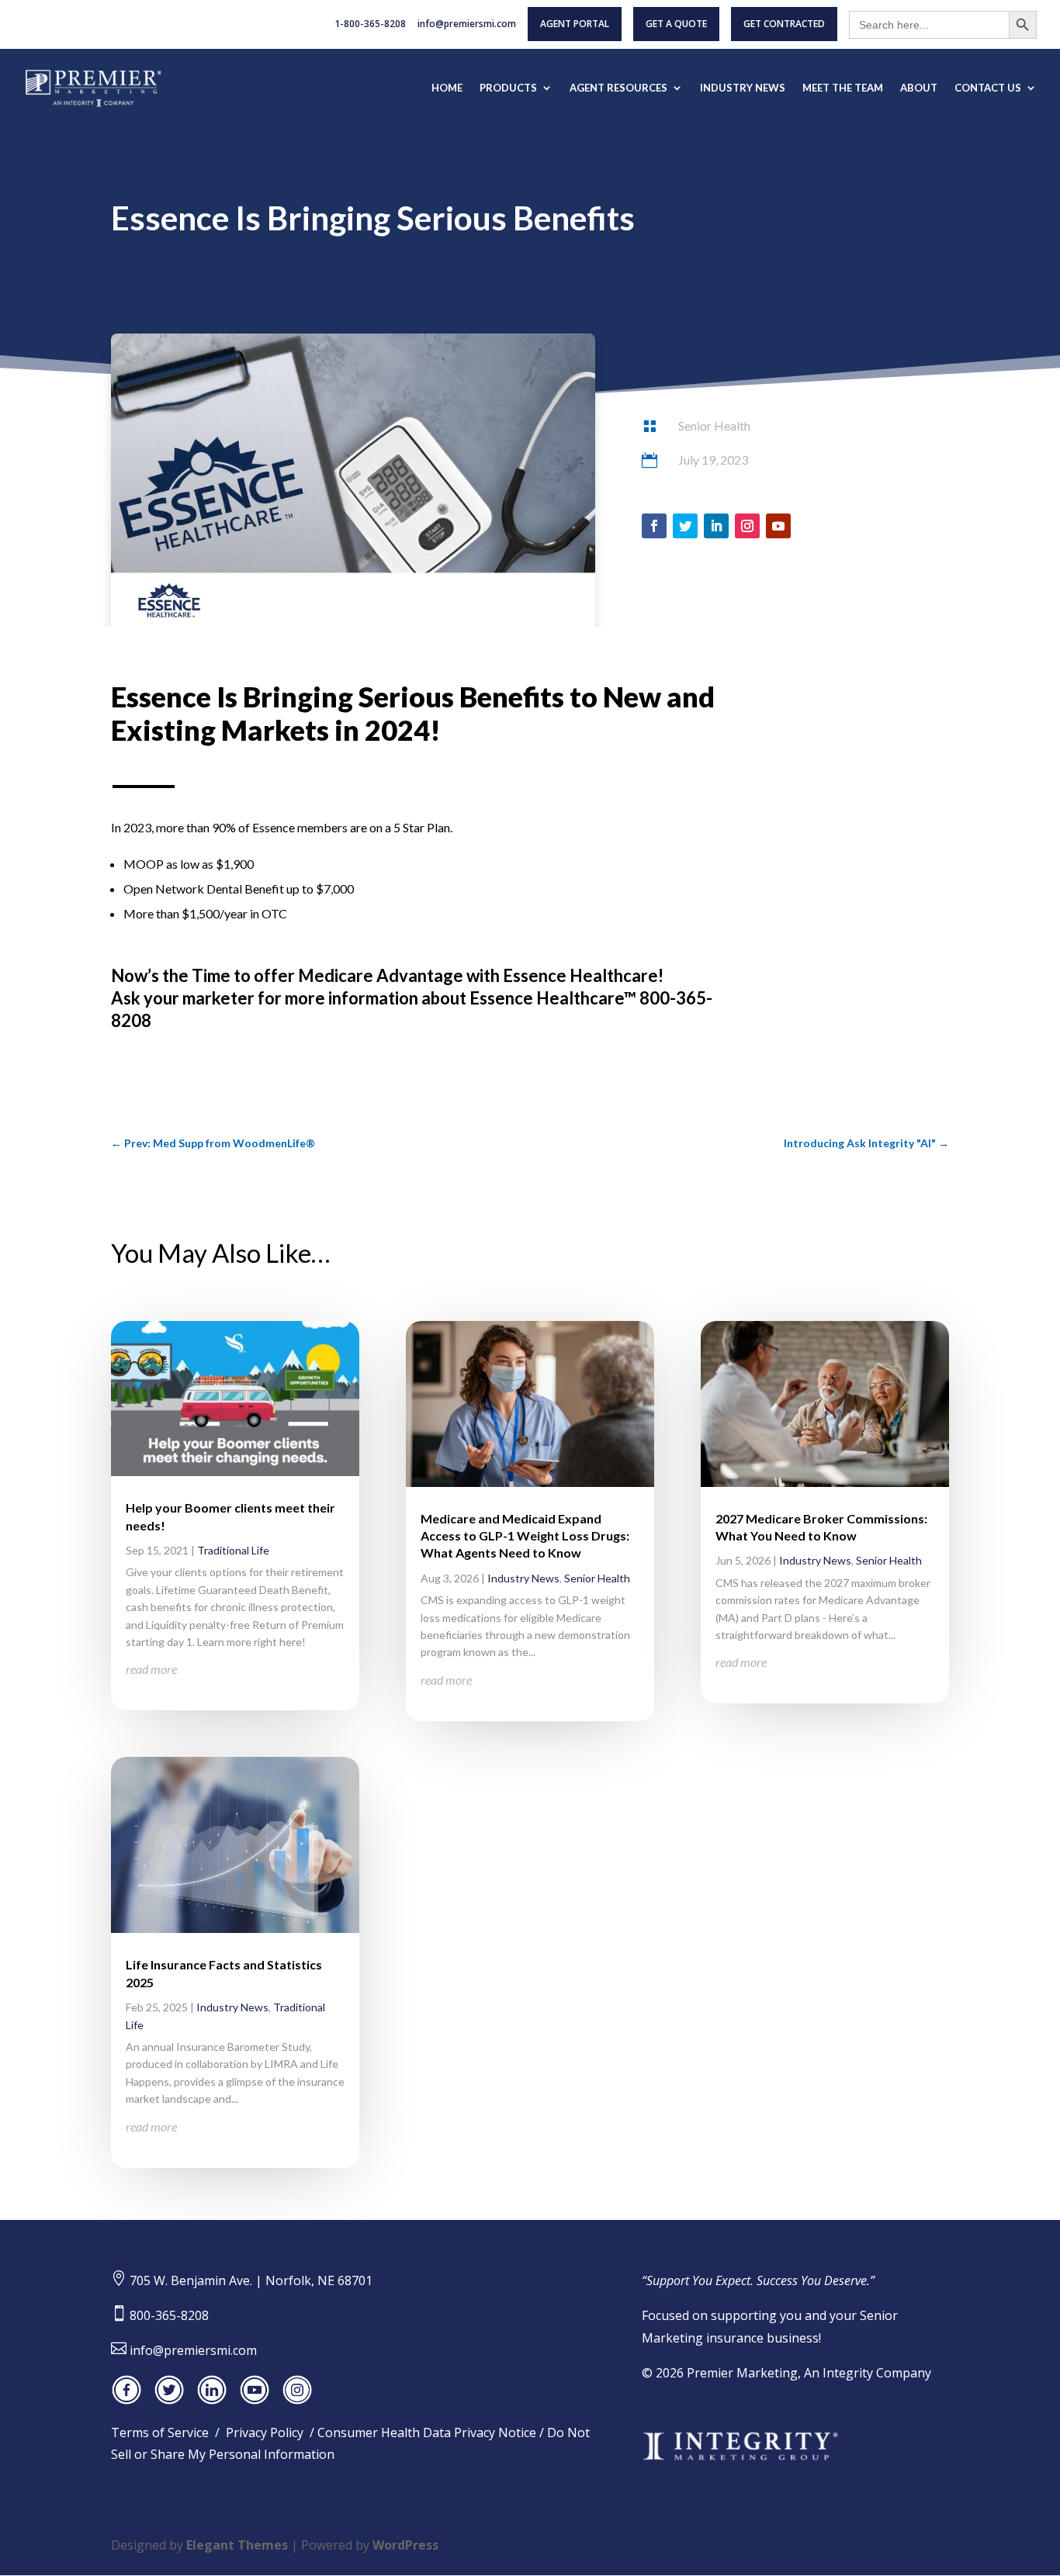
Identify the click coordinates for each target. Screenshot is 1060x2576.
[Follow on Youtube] (778, 526)
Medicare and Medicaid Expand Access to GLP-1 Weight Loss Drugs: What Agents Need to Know (525, 1536)
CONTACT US (988, 88)
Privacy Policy (265, 2433)
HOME (447, 88)
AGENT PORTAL (575, 24)
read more (151, 1669)
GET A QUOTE (676, 24)
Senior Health (714, 425)
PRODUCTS (508, 88)
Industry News (232, 2007)
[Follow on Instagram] (747, 526)
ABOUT (919, 88)
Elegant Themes (237, 2545)
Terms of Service (160, 2433)
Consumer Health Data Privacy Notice (427, 2433)
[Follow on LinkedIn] (716, 526)
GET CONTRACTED (784, 24)
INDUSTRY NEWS (743, 88)
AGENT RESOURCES (618, 88)
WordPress (405, 2545)
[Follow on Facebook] (654, 526)
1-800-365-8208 (370, 25)
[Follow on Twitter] (685, 526)
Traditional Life (233, 1550)
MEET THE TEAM (843, 88)
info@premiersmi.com (467, 25)
